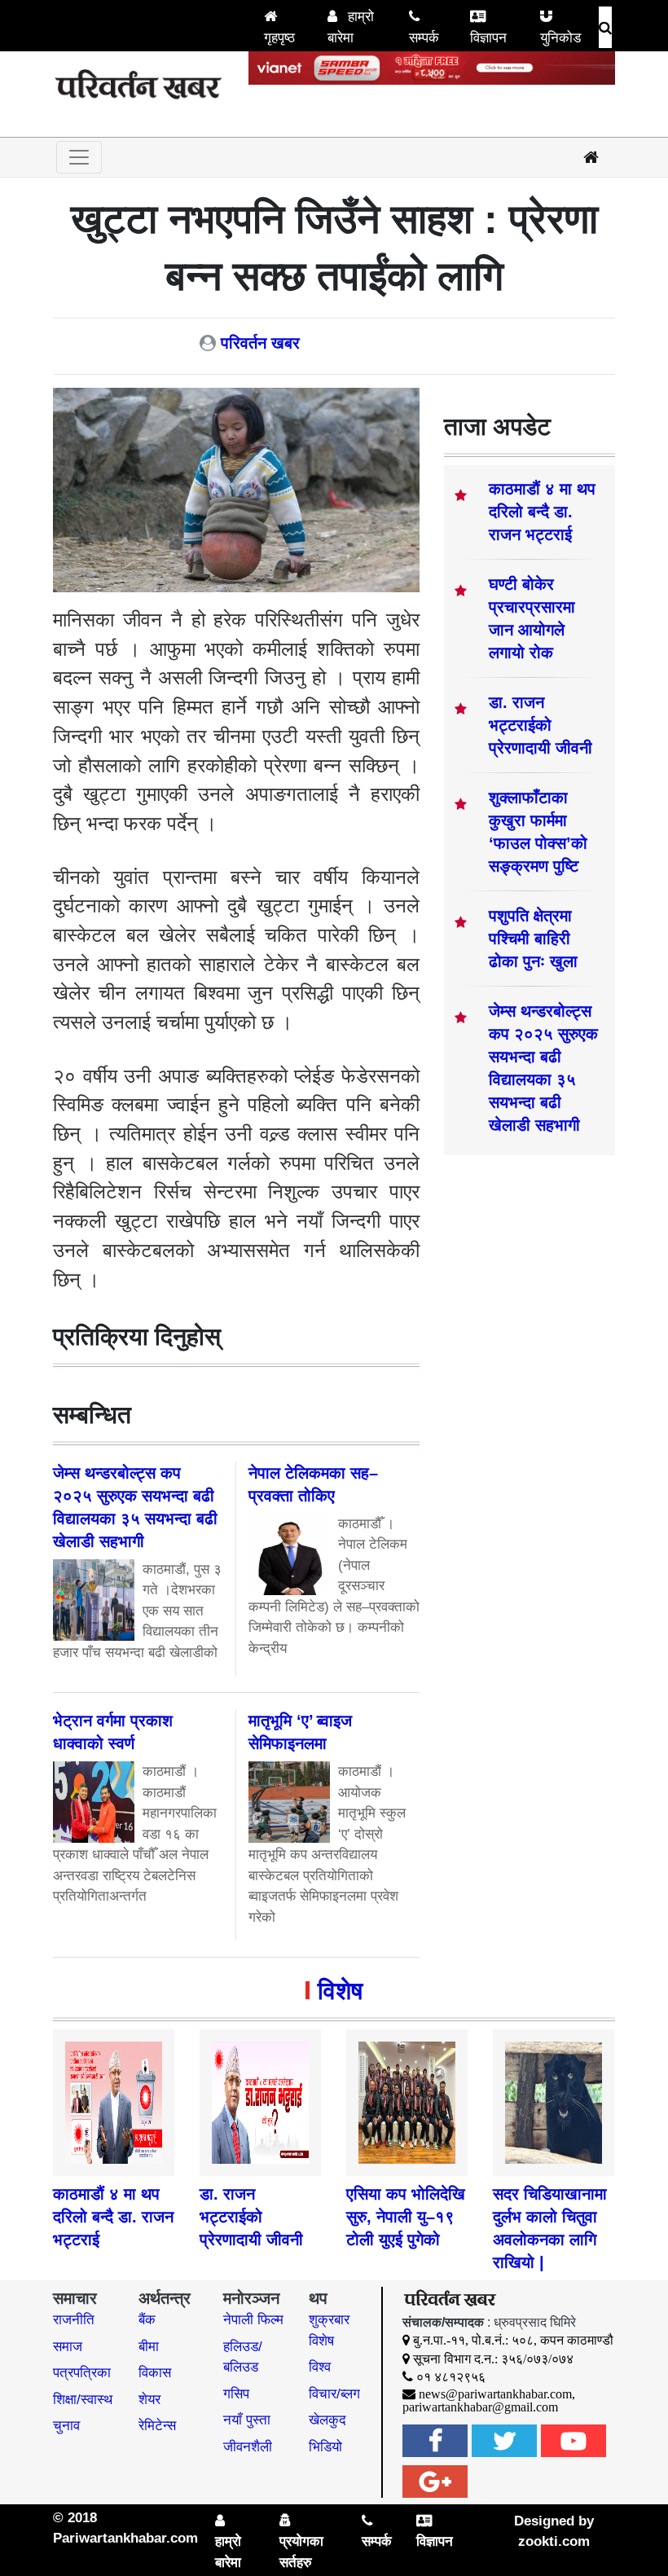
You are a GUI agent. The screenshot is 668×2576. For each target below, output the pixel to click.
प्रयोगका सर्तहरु (301, 2552)
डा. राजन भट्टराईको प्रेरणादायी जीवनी (541, 725)
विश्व (320, 2367)
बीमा (149, 2347)
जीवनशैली (248, 2447)
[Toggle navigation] (79, 157)
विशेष (340, 1991)
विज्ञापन (488, 38)
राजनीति (74, 2320)
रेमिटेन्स (157, 2426)
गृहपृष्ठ (279, 38)
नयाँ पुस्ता (247, 2420)
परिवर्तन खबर (260, 343)
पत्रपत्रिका (82, 2373)
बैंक (147, 2320)
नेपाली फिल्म (253, 2320)
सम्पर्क (424, 38)
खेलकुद (327, 2420)
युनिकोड (560, 38)
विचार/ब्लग (334, 2394)
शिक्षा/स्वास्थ (83, 2400)
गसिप (236, 2394)
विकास (155, 2373)
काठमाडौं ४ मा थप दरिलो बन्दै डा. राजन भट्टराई (542, 512)
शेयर (149, 2400)
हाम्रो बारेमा (351, 27)
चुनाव (66, 2426)
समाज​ (68, 2347)
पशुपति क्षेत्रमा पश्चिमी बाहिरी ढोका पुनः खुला (533, 939)
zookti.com (554, 2541)
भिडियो (325, 2447)
